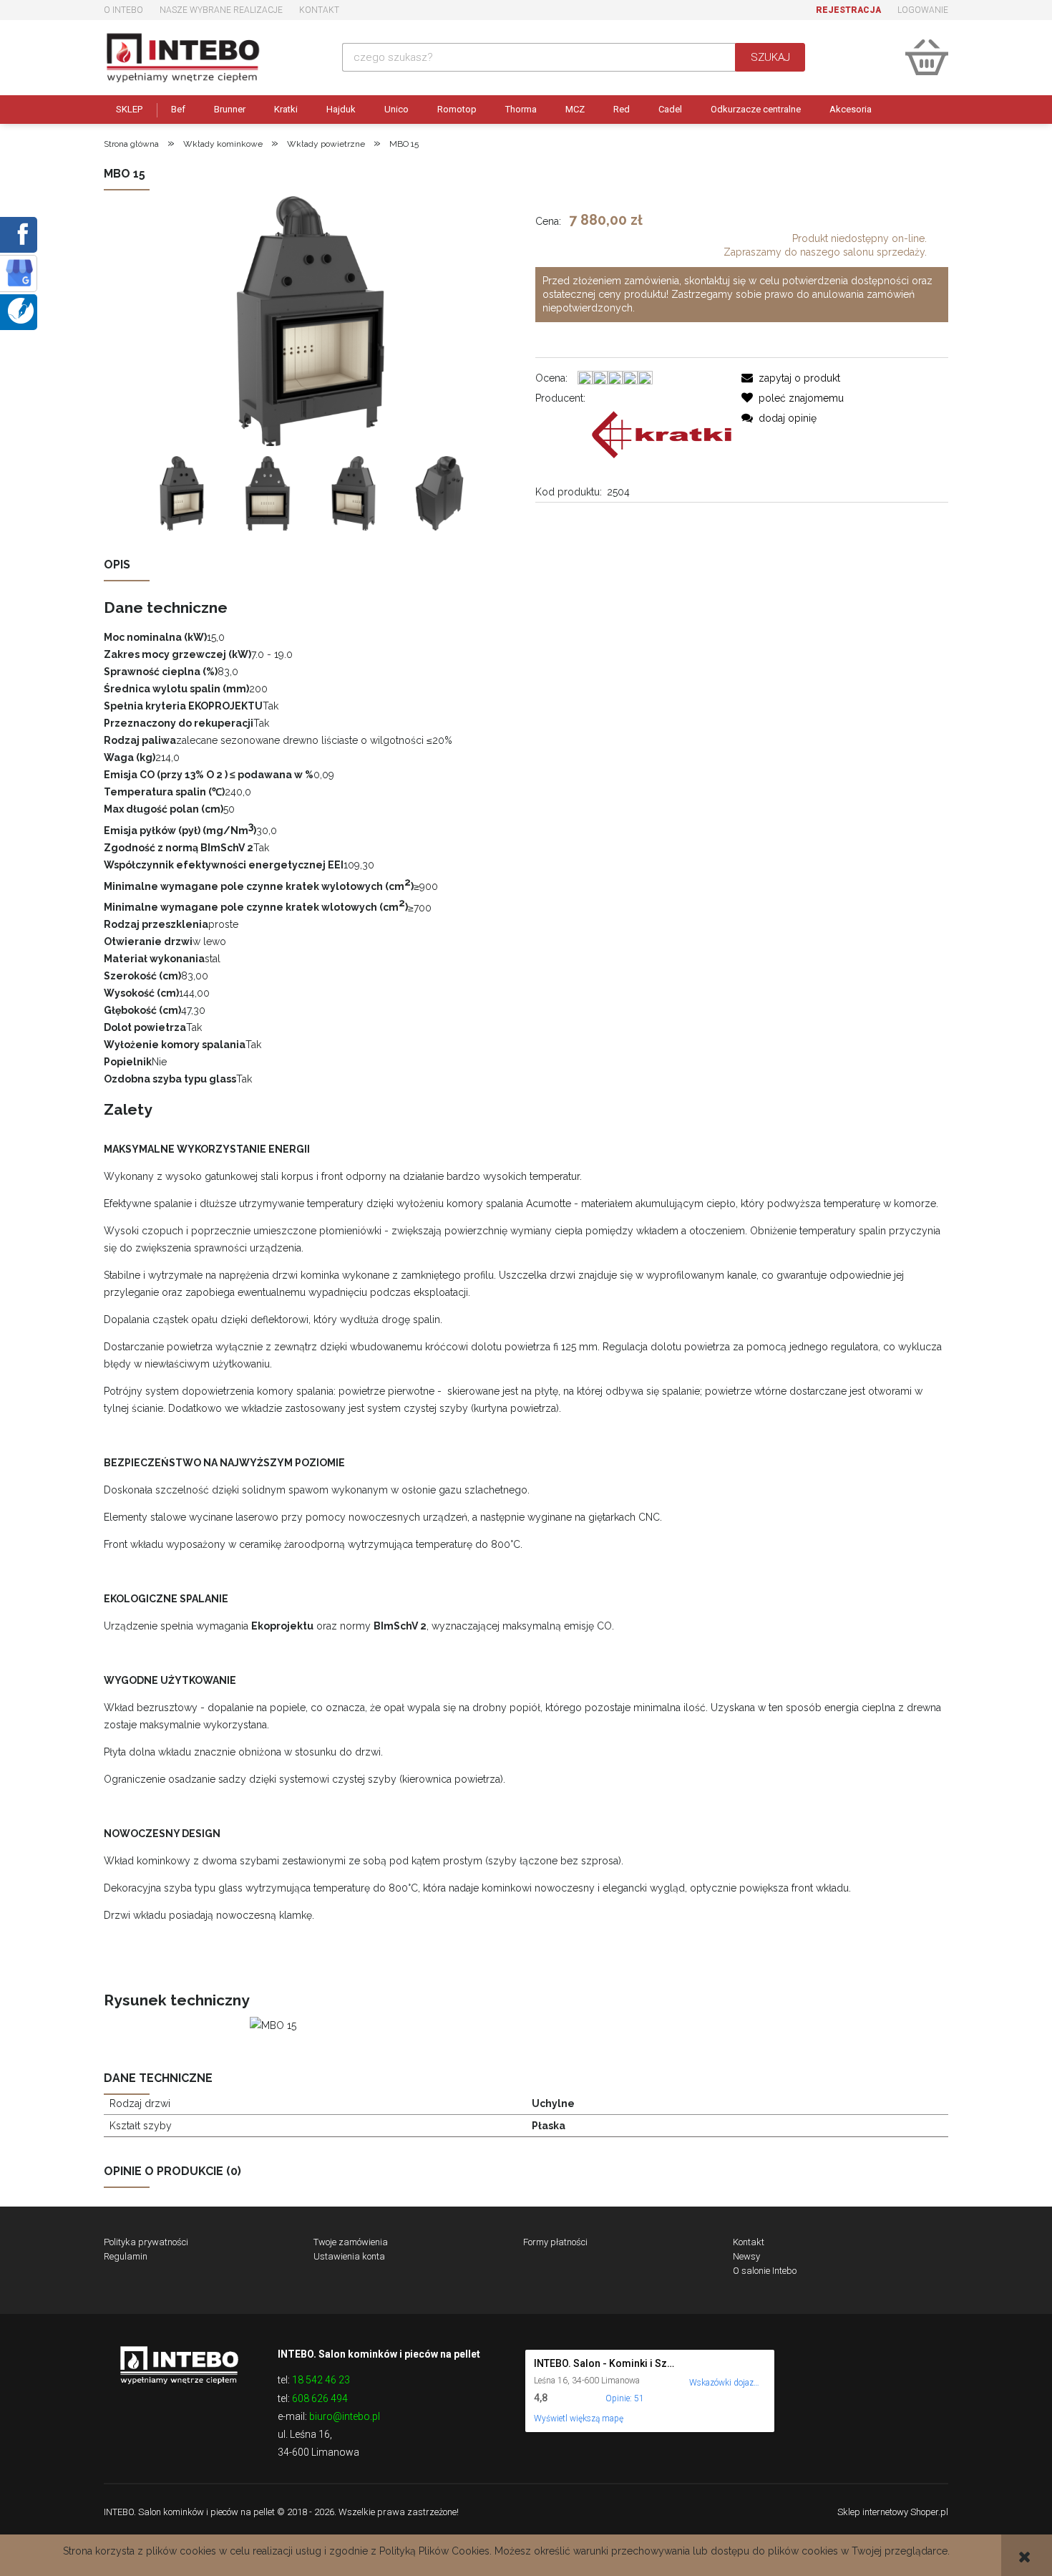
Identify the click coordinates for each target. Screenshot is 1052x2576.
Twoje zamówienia (351, 2242)
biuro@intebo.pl (345, 2416)
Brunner (230, 109)
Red (622, 109)
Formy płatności (555, 2242)
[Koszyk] (927, 57)
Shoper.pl (929, 2512)
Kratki (286, 109)
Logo (179, 2364)
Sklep (129, 109)
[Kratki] (662, 434)
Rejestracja (848, 10)
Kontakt (319, 10)
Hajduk (341, 109)
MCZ (575, 109)
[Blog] (21, 310)
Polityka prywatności (146, 2242)
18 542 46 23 (321, 2380)
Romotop (457, 109)
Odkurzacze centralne (756, 109)
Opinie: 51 (625, 2398)
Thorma (521, 109)
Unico (396, 109)
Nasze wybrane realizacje (221, 10)
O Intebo (123, 10)
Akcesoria (851, 109)
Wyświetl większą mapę (579, 2418)
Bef (178, 109)
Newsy (746, 2256)
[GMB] (19, 272)
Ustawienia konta (349, 2256)
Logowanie (923, 10)
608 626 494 (320, 2398)
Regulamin (126, 2256)
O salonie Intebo (765, 2271)
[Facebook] (20, 233)
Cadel (670, 109)
